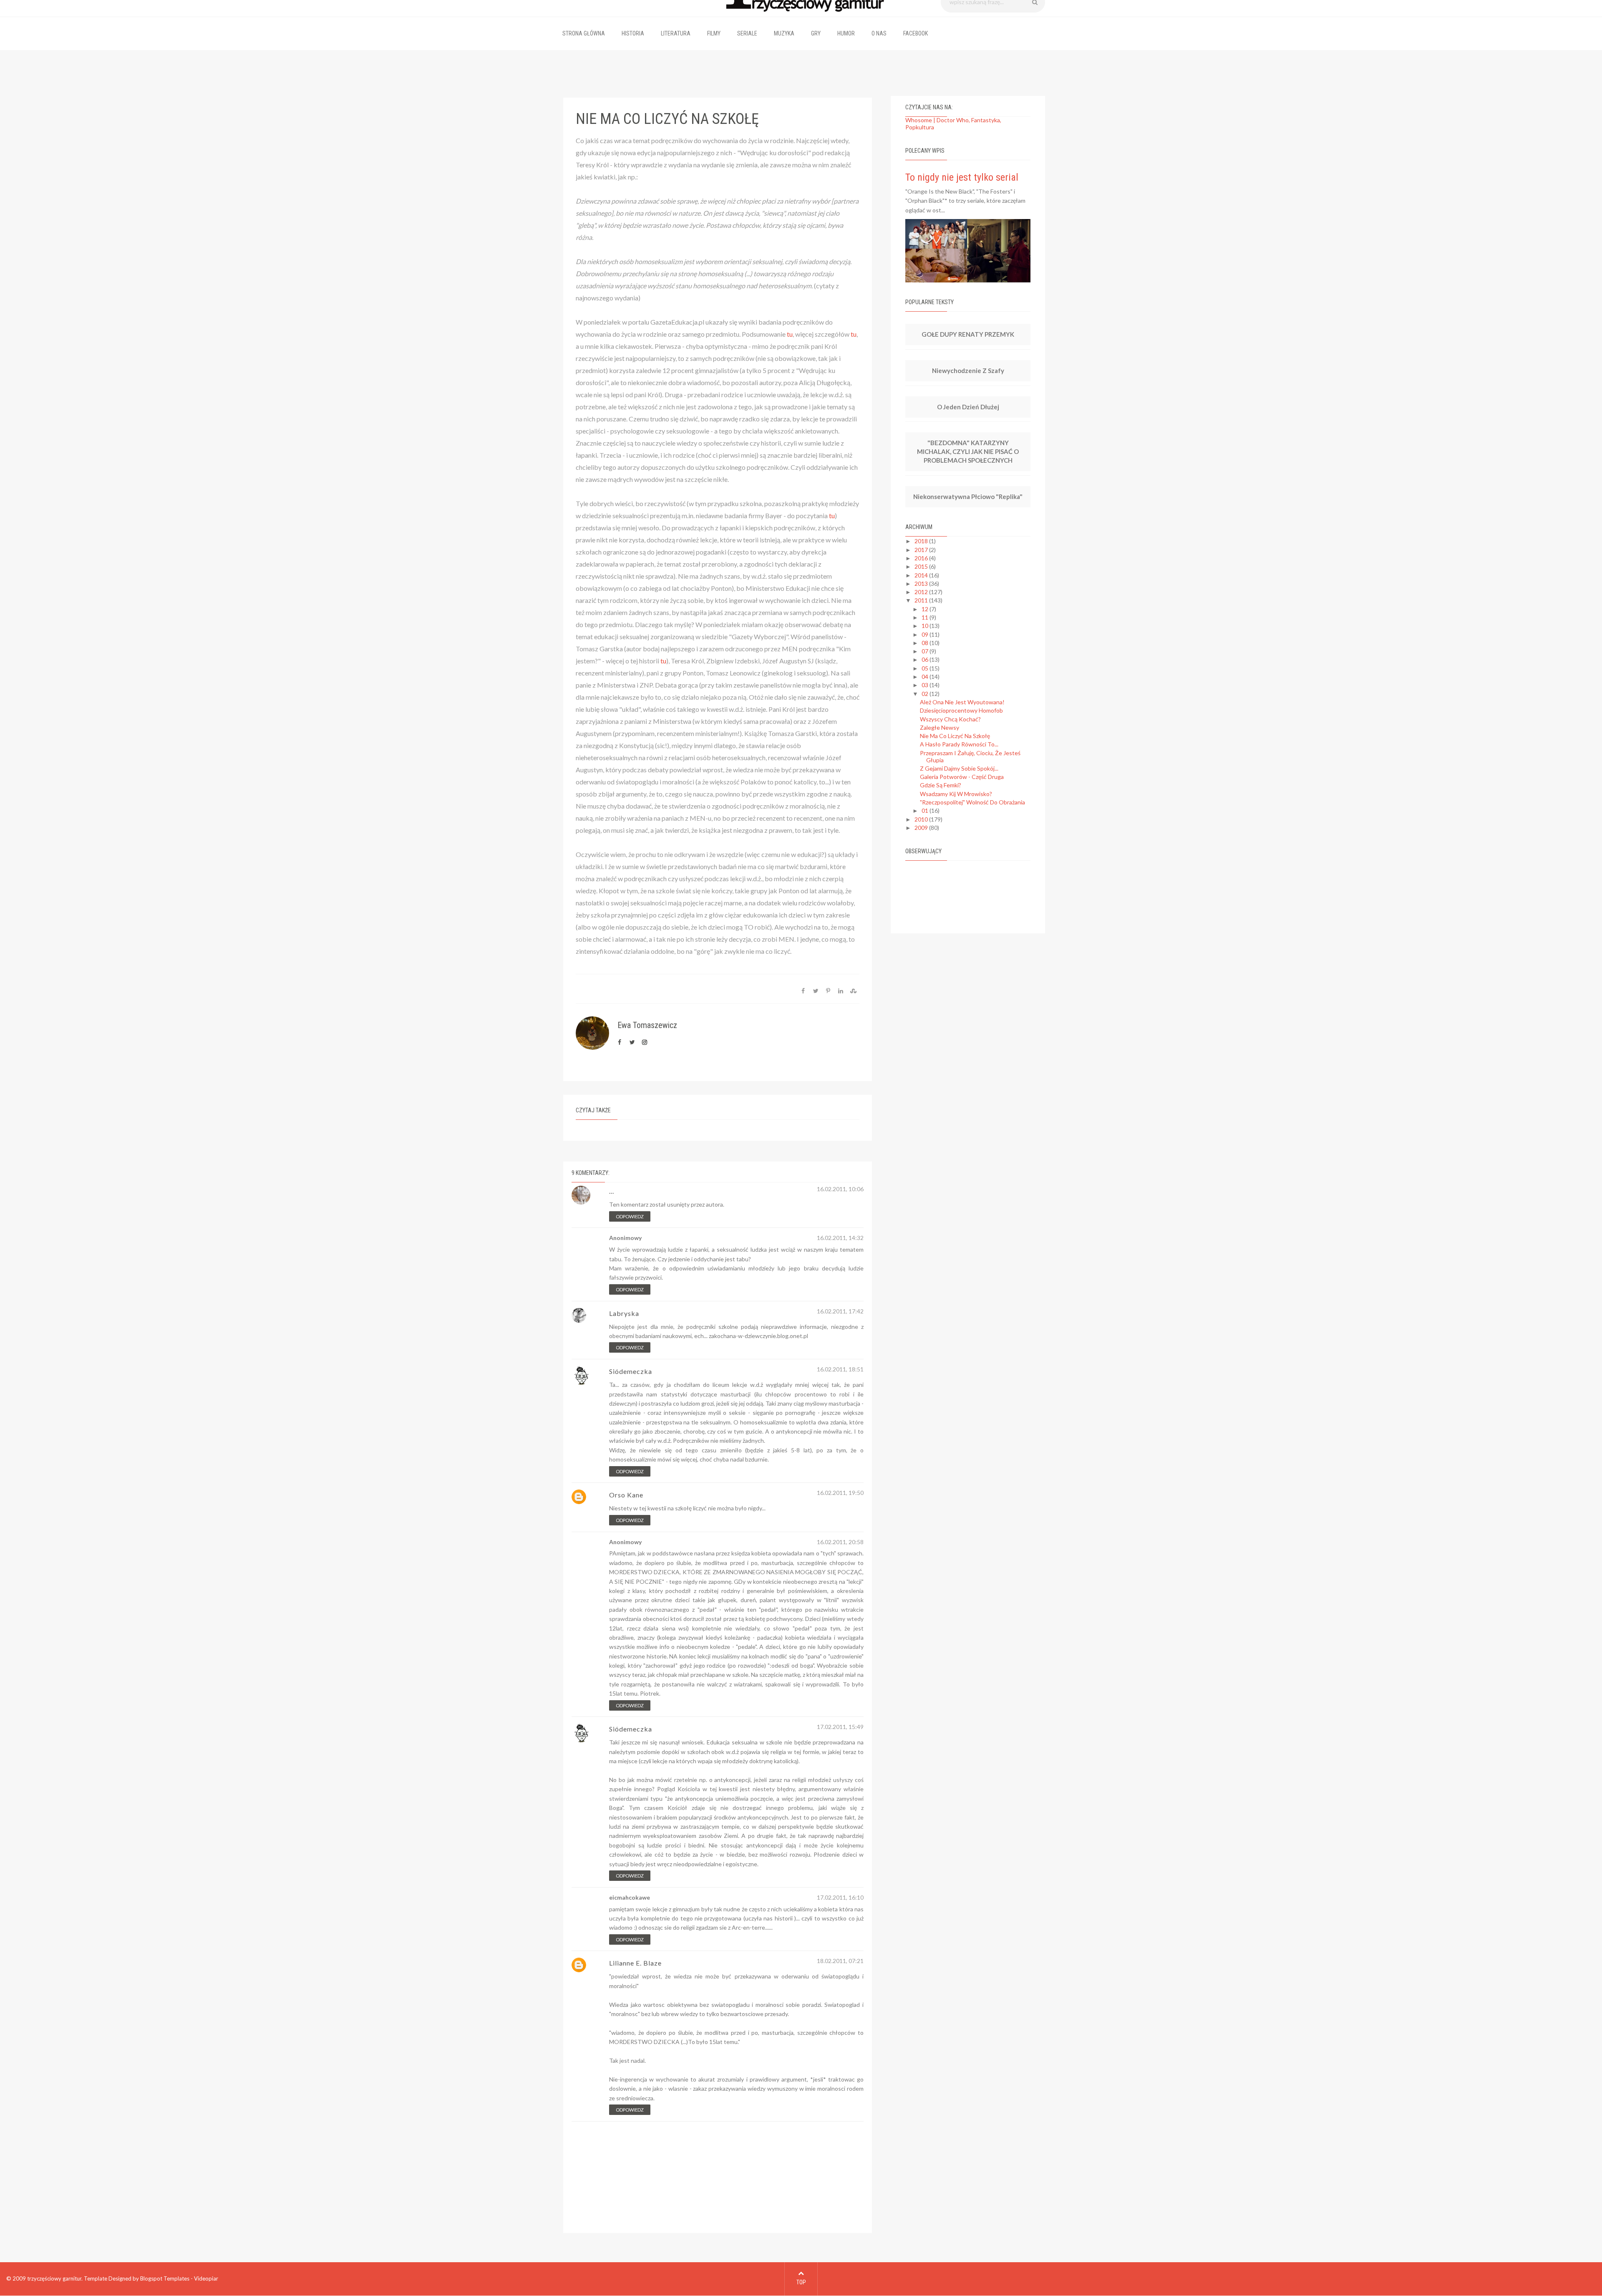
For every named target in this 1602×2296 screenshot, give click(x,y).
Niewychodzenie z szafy (968, 370)
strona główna (584, 33)
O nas (879, 33)
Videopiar (206, 2278)
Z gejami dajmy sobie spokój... (959, 768)
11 (926, 617)
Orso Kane (626, 1495)
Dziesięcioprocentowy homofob (961, 710)
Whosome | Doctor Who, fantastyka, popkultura (953, 123)
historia (633, 33)
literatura (676, 33)
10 (926, 626)
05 (926, 668)
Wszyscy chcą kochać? (950, 719)
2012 (922, 592)
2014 (922, 575)
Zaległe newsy (940, 727)
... (612, 1191)
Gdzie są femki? (941, 785)
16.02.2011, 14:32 (840, 1238)
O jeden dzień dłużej (968, 407)
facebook (916, 33)
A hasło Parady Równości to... (959, 744)
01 (926, 810)
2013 (922, 583)
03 (926, 685)
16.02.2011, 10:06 (840, 1189)
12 (926, 609)
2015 (922, 566)
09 (926, 634)
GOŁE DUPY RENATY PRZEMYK (968, 334)
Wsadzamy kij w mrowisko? (956, 794)
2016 (922, 558)
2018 (922, 541)
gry (816, 33)
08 (926, 643)
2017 (922, 550)
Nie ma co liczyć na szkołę (955, 736)
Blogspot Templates (165, 2278)
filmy (714, 33)
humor (846, 33)
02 (926, 694)
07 (926, 651)
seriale (747, 33)
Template (96, 2278)
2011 (922, 600)
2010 (922, 819)
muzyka (784, 33)
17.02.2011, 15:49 (840, 1727)
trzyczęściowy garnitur (54, 2278)
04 (926, 677)
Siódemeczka (631, 1371)
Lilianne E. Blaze (635, 1963)
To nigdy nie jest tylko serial (962, 177)
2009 (922, 828)
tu (790, 334)
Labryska (624, 1313)
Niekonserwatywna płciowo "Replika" (968, 497)
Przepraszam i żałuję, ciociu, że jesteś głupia (970, 756)
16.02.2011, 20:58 (840, 1542)
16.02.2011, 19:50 (840, 1493)
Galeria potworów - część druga (962, 777)
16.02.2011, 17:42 (840, 1311)
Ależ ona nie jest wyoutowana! (962, 702)
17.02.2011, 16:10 (840, 1898)
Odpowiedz (630, 1216)
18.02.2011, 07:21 (840, 1961)
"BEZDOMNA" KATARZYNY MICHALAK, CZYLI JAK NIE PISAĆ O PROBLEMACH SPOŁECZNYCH (968, 451)
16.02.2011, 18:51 (840, 1369)
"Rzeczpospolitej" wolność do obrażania (972, 802)
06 (926, 659)
